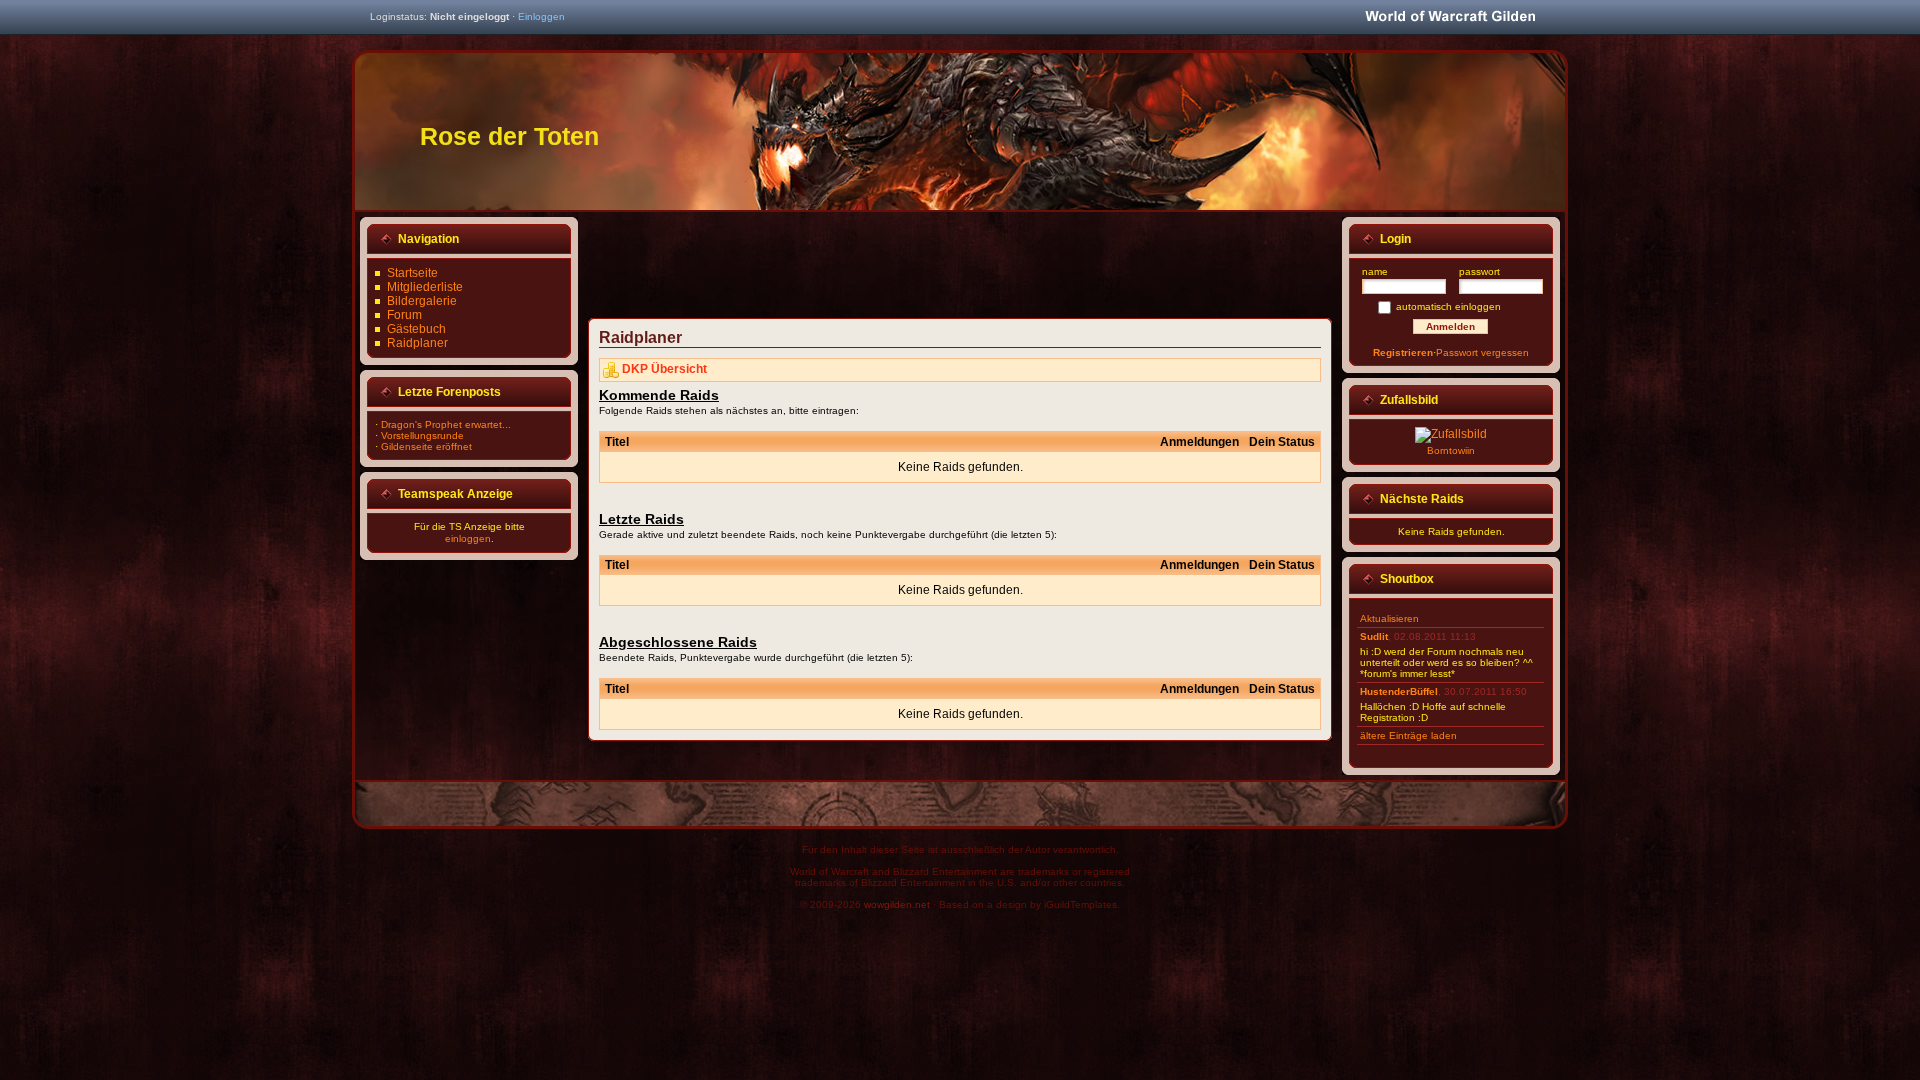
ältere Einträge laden (1408, 735)
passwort (1479, 271)
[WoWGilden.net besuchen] (1450, 17)
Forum (404, 315)
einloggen (468, 538)
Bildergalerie (422, 301)
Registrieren (1403, 352)
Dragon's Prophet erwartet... (446, 424)
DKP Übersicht (664, 369)
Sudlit (1374, 636)
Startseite (412, 273)
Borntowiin (1451, 450)
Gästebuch (416, 329)
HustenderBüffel (1399, 691)
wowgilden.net (897, 904)
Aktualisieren (1389, 618)
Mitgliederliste (425, 287)
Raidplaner (417, 343)
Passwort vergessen (1482, 352)
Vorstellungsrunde (422, 435)
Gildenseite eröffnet (426, 446)
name (1375, 271)
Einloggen (541, 16)
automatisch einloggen (1448, 306)
